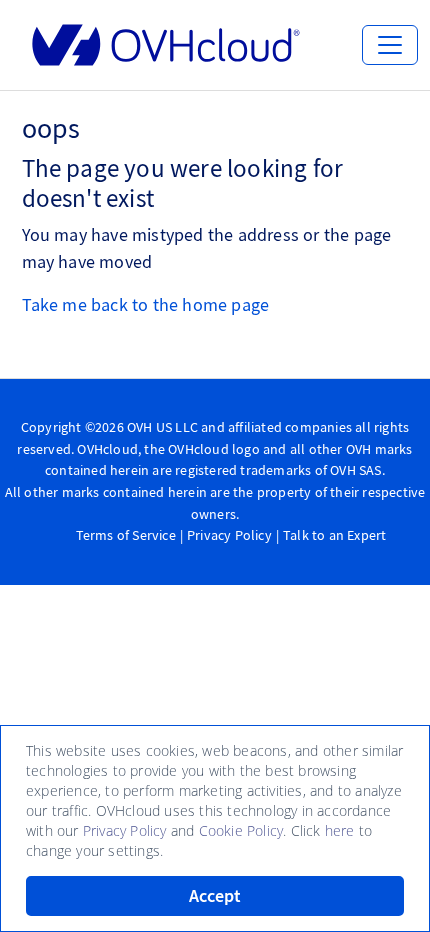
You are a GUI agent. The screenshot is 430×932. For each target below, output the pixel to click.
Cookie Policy (241, 830)
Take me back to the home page (146, 304)
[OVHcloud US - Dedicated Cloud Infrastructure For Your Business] (166, 45)
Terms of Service (126, 535)
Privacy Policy (229, 535)
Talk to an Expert (334, 535)
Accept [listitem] (215, 896)
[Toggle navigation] (390, 45)
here (340, 830)
